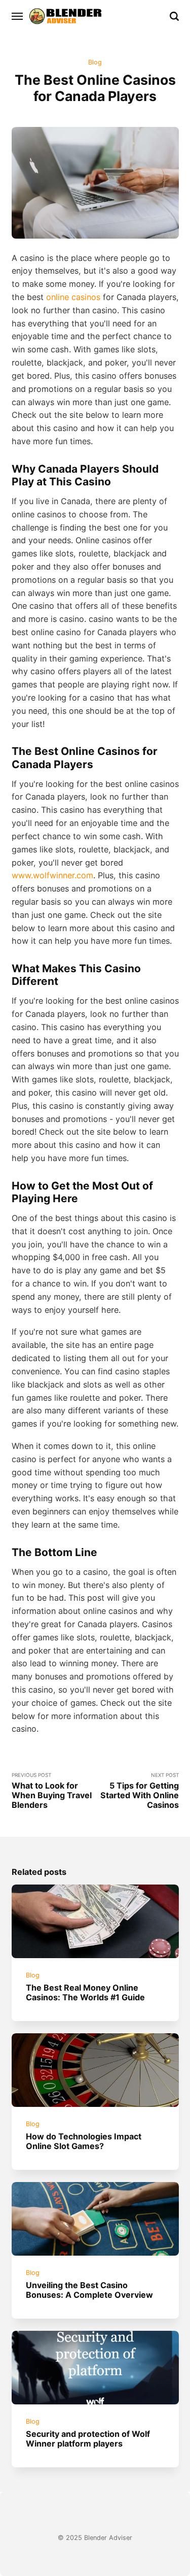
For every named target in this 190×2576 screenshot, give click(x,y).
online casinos (73, 297)
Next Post (140, 1791)
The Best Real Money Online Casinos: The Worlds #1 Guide (85, 1992)
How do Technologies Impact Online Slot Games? (84, 2141)
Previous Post (52, 1791)
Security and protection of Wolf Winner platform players (88, 2439)
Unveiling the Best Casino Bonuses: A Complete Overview (89, 2290)
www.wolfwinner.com (52, 875)
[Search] (174, 16)
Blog (95, 62)
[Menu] (18, 16)
